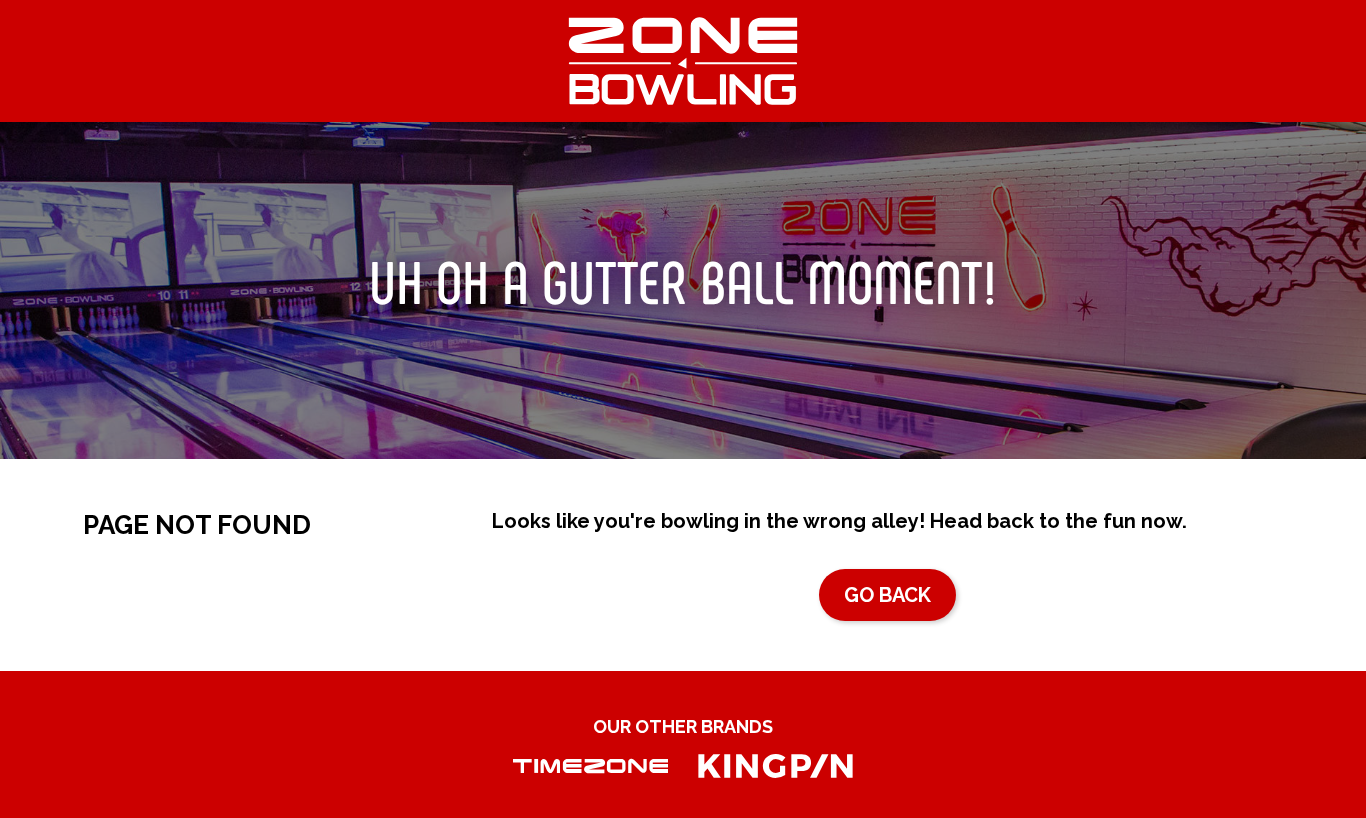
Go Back (887, 595)
